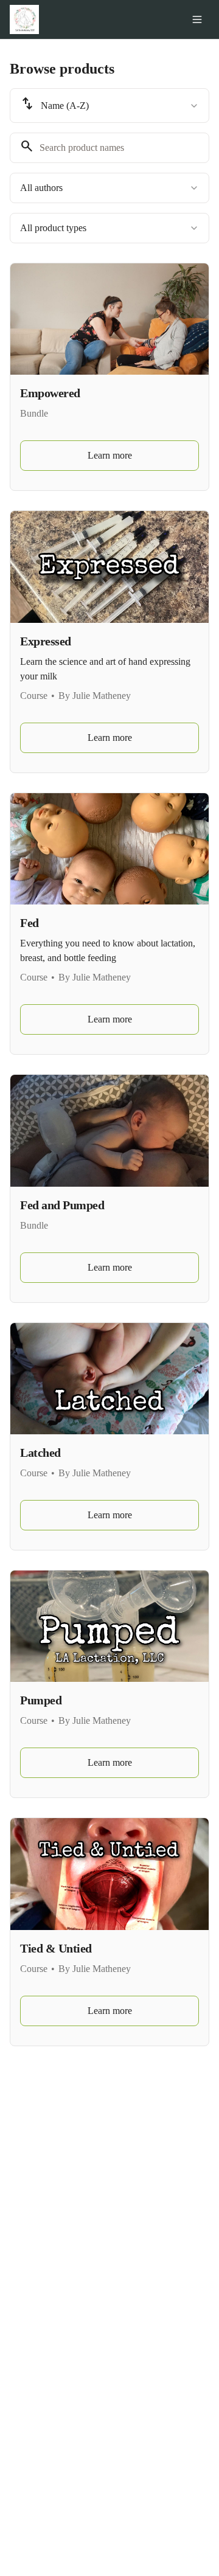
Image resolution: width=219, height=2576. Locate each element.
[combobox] (109, 106)
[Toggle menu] (197, 19)
